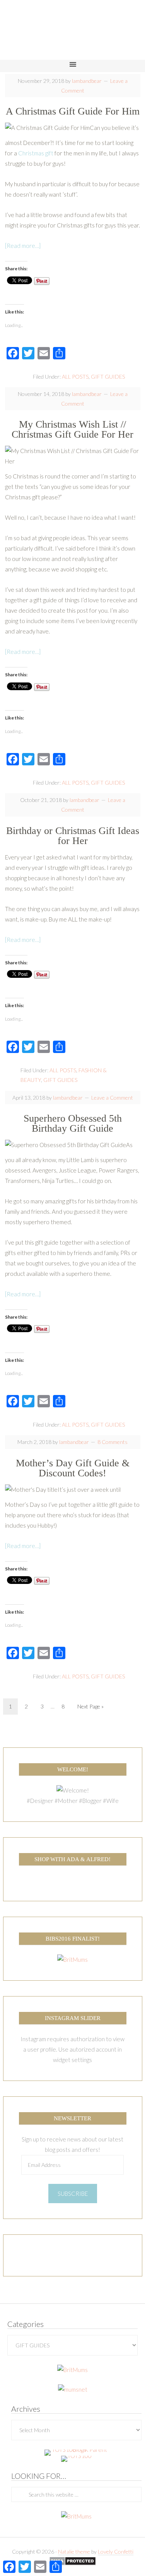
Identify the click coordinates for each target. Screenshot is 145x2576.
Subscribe (73, 2194)
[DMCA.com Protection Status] (72, 2562)
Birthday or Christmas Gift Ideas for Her (73, 836)
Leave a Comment (112, 1098)
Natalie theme (74, 2552)
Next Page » (90, 1706)
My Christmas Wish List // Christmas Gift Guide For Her (72, 429)
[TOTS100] (76, 2456)
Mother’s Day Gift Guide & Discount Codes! (73, 1468)
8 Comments (113, 1442)
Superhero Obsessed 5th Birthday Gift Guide (73, 1123)
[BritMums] (72, 1959)
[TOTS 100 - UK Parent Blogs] (76, 2450)
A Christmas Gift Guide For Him (73, 111)
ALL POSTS (75, 377)
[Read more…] (23, 246)
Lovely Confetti (116, 2552)
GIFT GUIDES (108, 377)
